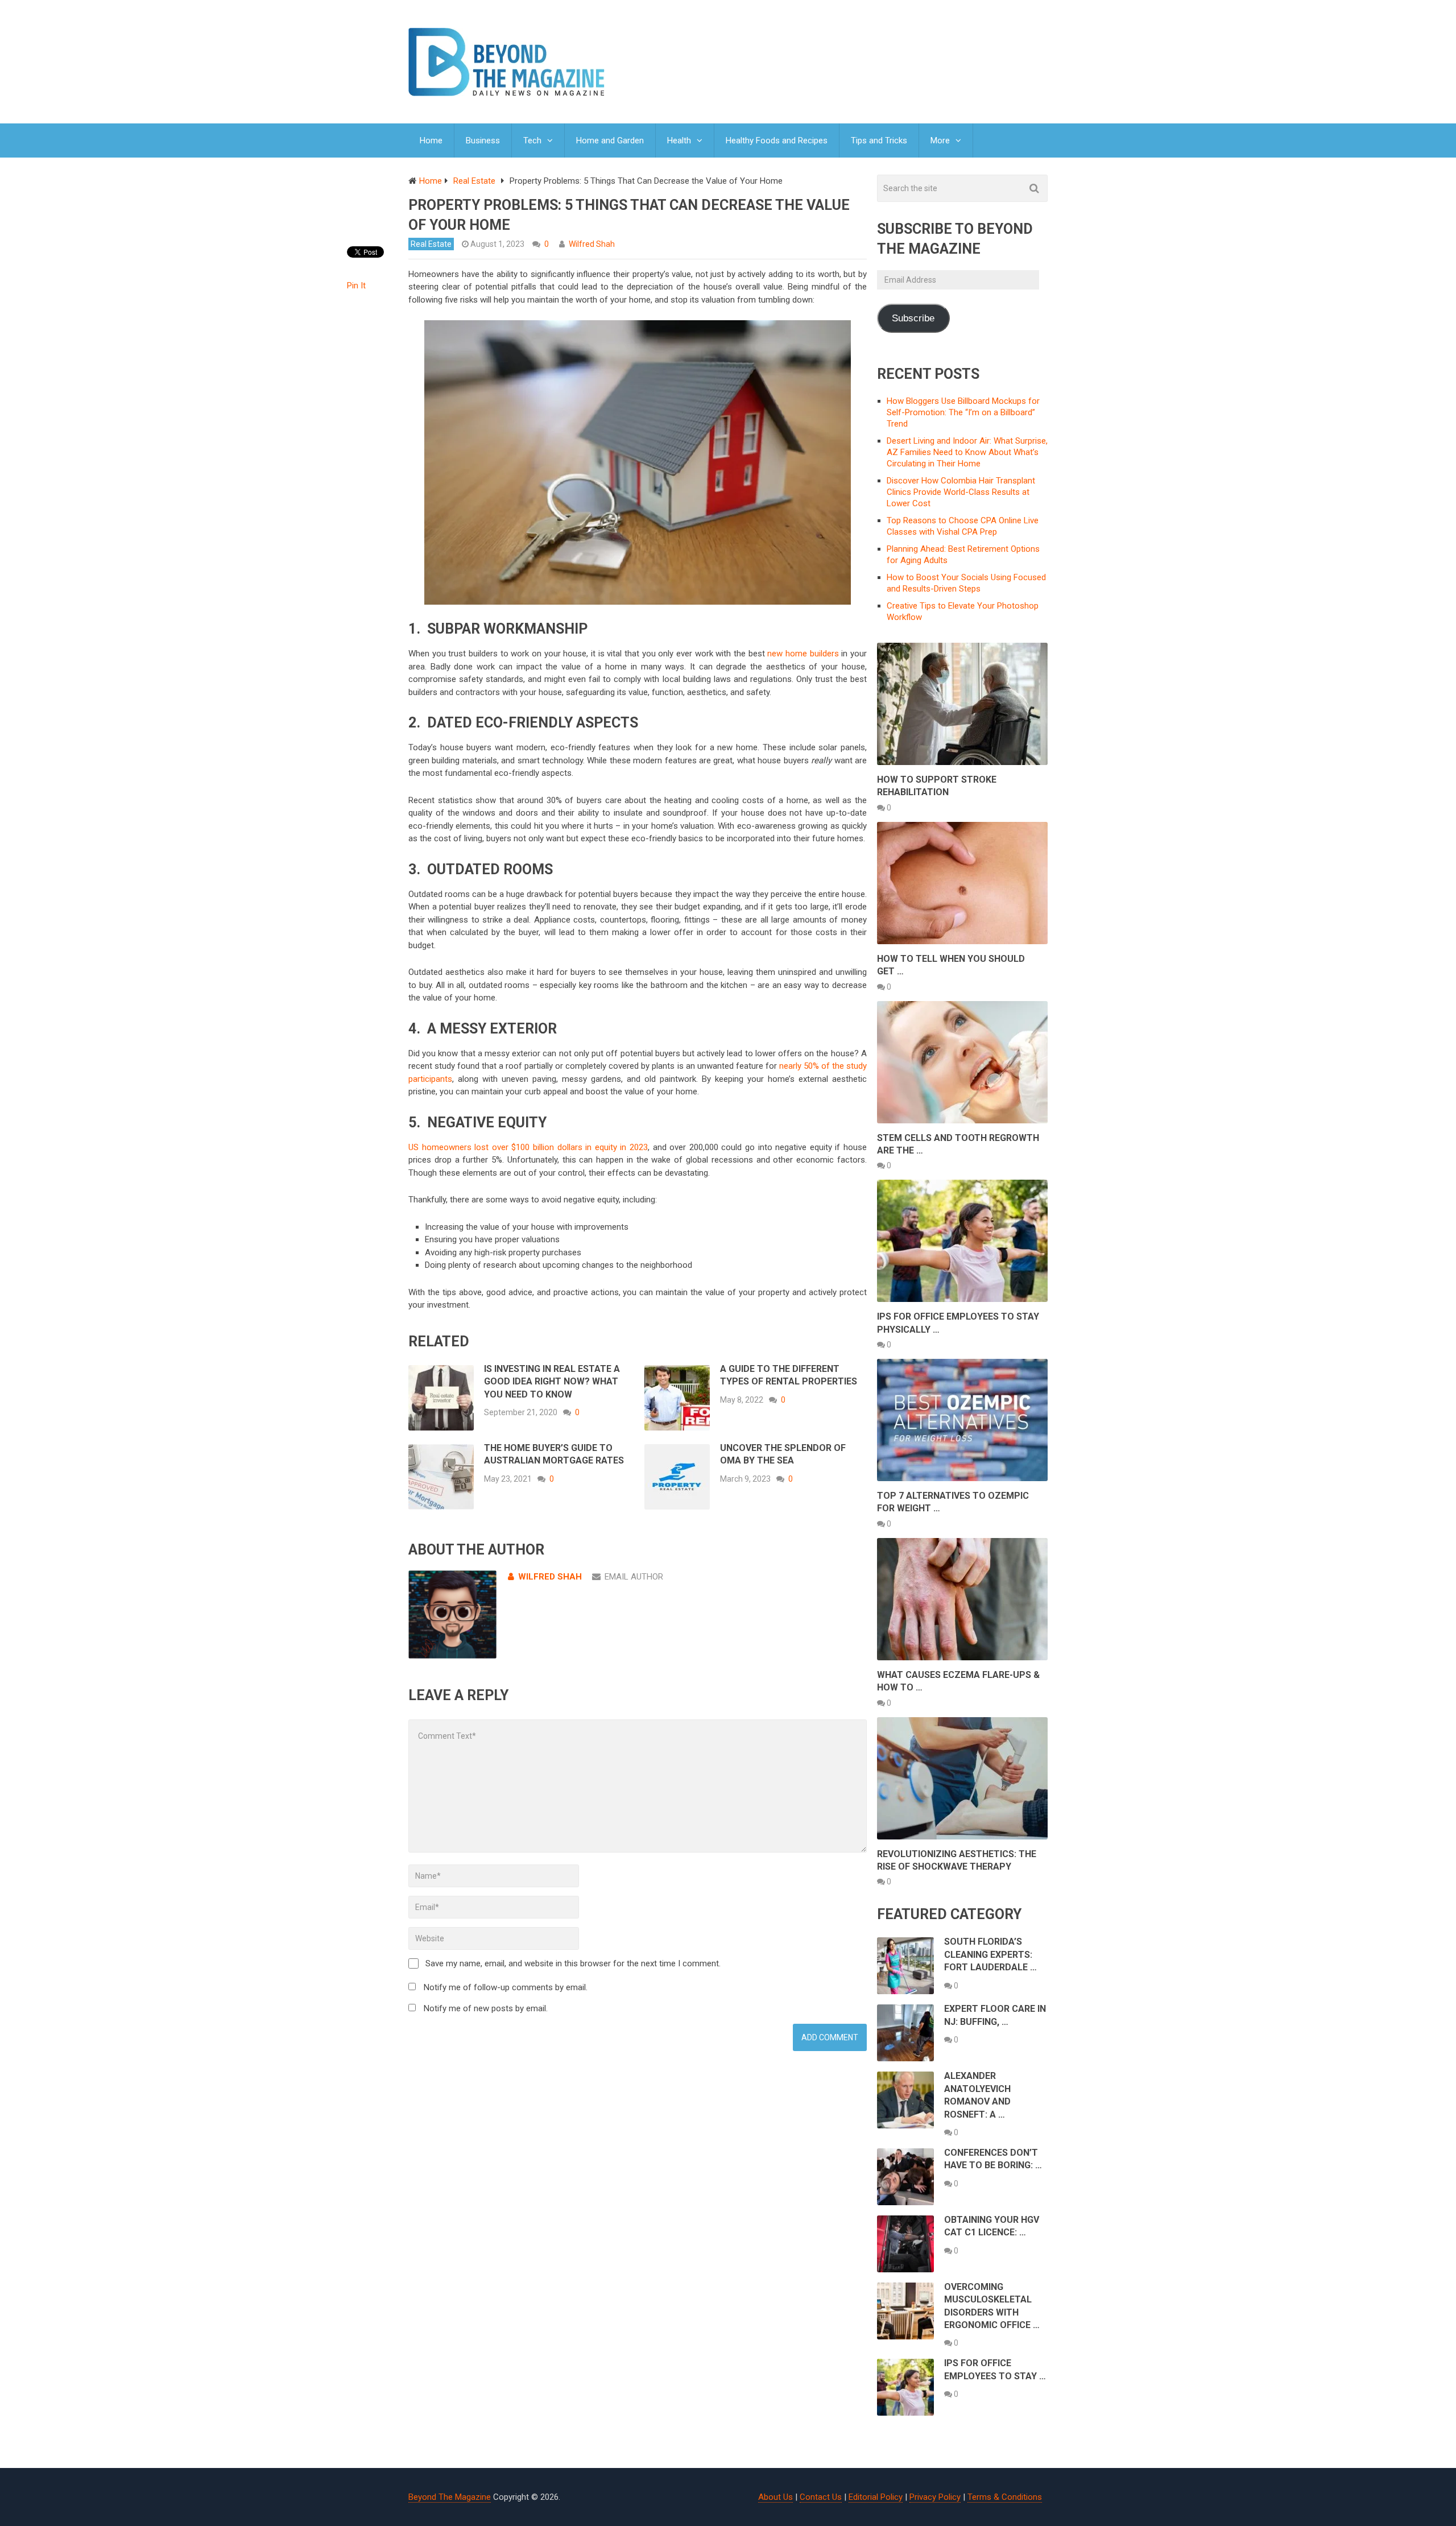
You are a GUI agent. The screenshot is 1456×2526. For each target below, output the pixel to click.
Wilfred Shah (592, 244)
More (940, 140)
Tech (532, 140)
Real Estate (431, 244)
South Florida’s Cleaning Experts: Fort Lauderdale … (990, 1954)
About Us (775, 2497)
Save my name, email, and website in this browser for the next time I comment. (573, 1963)
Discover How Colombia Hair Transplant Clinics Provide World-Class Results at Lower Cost (961, 492)
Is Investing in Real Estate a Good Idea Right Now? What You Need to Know (552, 1382)
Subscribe (913, 318)
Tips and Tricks (879, 140)
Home (431, 140)
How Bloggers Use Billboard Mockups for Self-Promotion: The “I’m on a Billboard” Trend (963, 412)
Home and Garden (610, 140)
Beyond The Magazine (450, 2497)
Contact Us (821, 2497)
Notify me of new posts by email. (486, 2008)
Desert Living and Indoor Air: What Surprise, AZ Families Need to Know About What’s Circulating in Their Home (967, 452)
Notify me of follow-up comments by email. (506, 1987)
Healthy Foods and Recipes (777, 140)
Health (679, 140)
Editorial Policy (876, 2497)
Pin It (356, 286)
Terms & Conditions (1005, 2497)
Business (483, 140)
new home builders (804, 654)
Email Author (634, 1577)
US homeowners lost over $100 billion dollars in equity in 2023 (528, 1147)
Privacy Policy (935, 2497)
